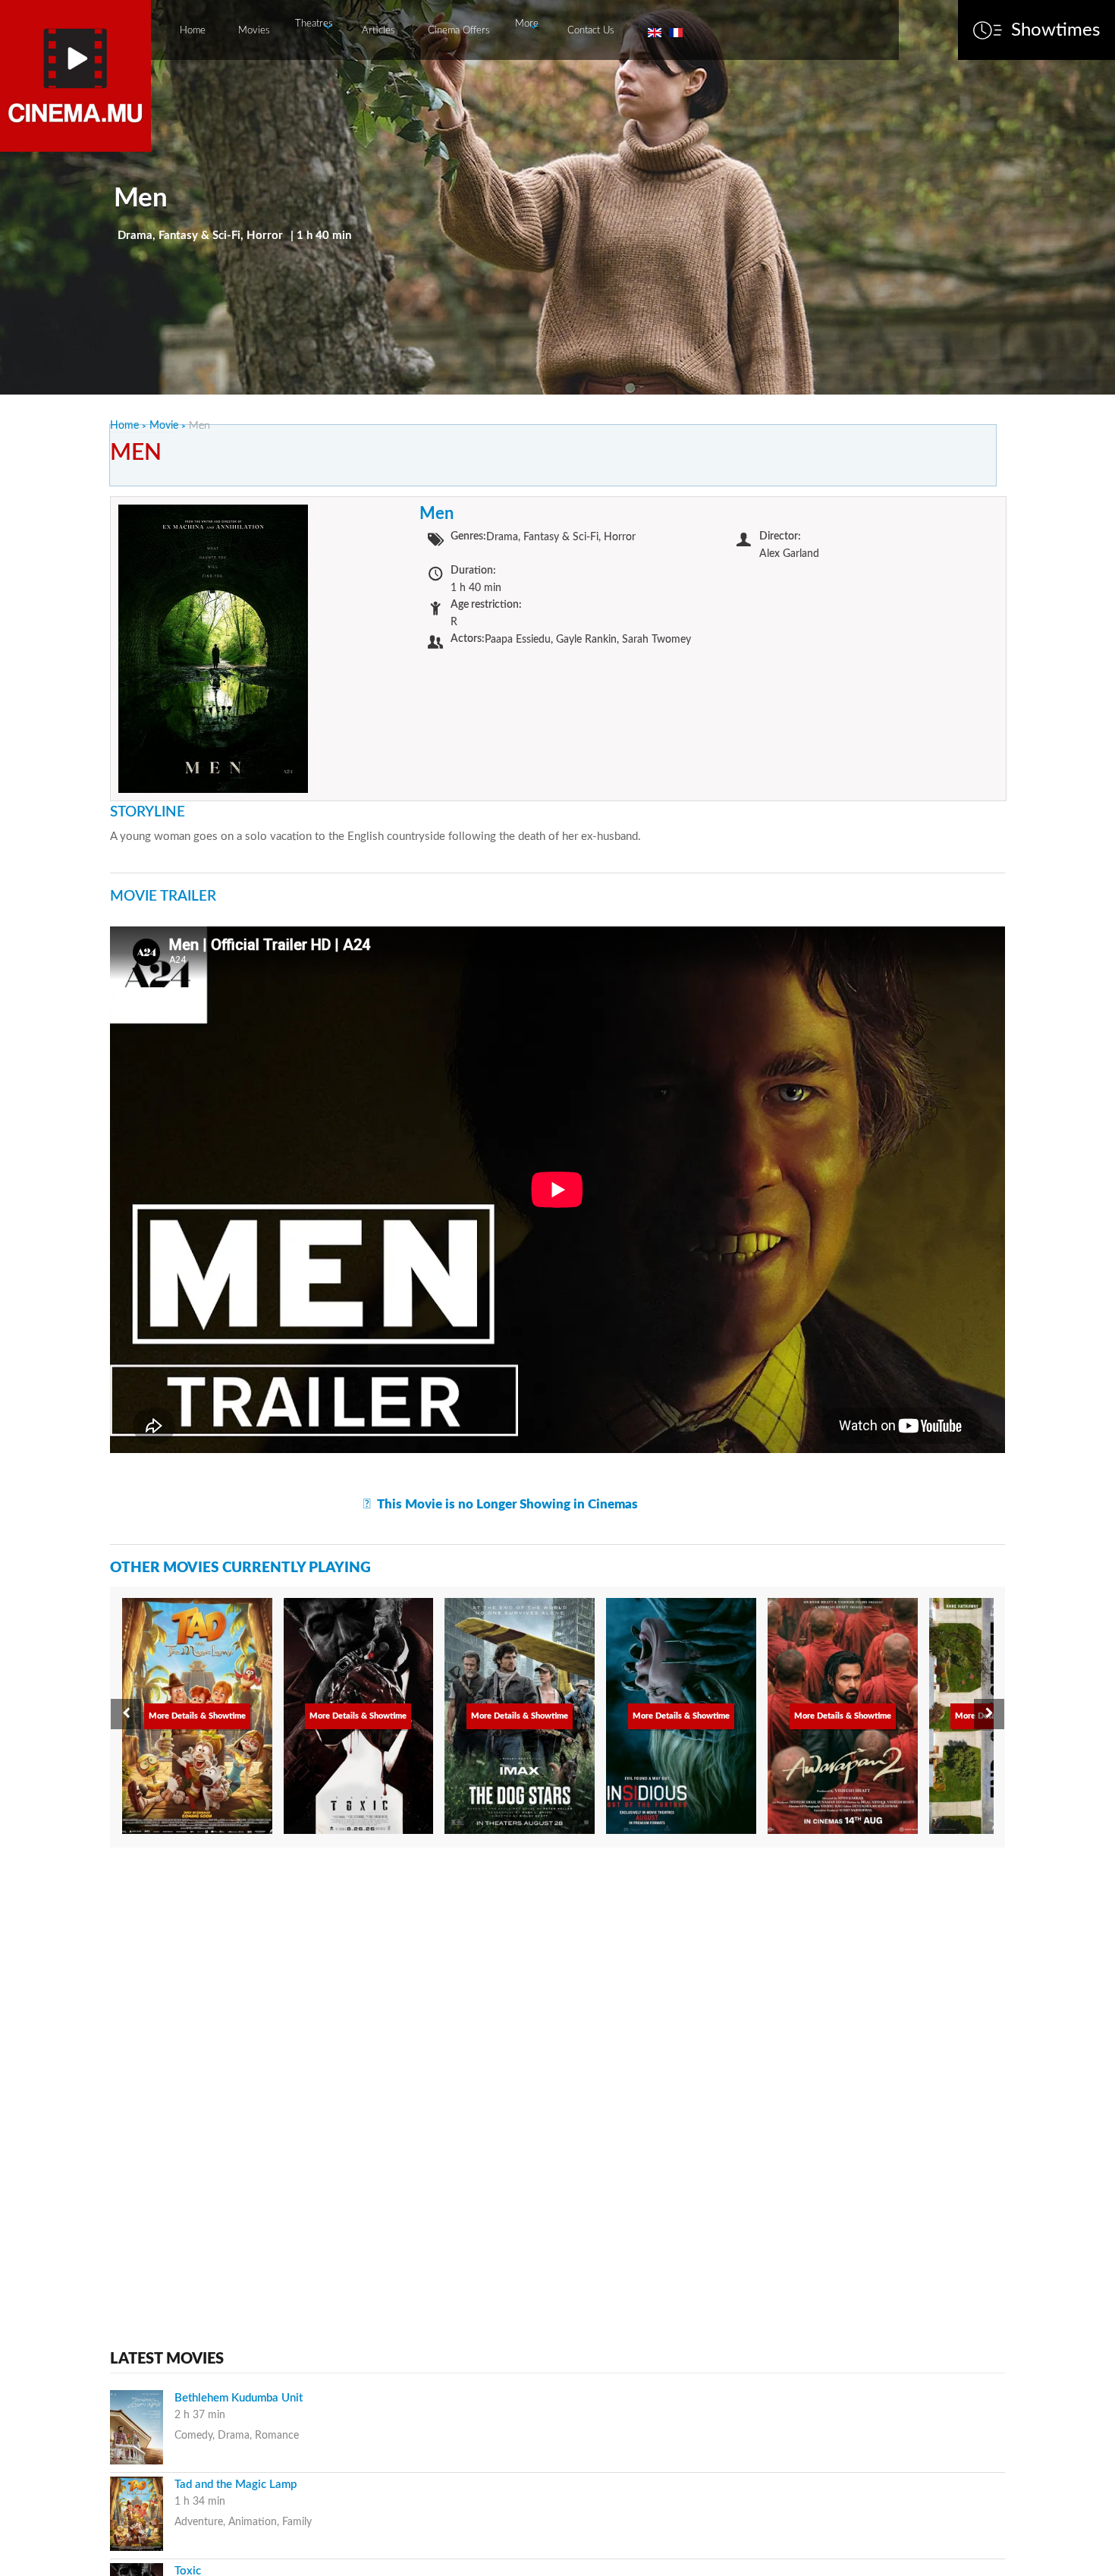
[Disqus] (557, 2052)
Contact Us (591, 31)
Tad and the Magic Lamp (236, 2485)
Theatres (314, 24)
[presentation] (126, 1714)
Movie (164, 426)
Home (193, 31)
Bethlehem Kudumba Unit (239, 2398)
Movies (254, 31)
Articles (378, 31)
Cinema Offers (459, 31)
